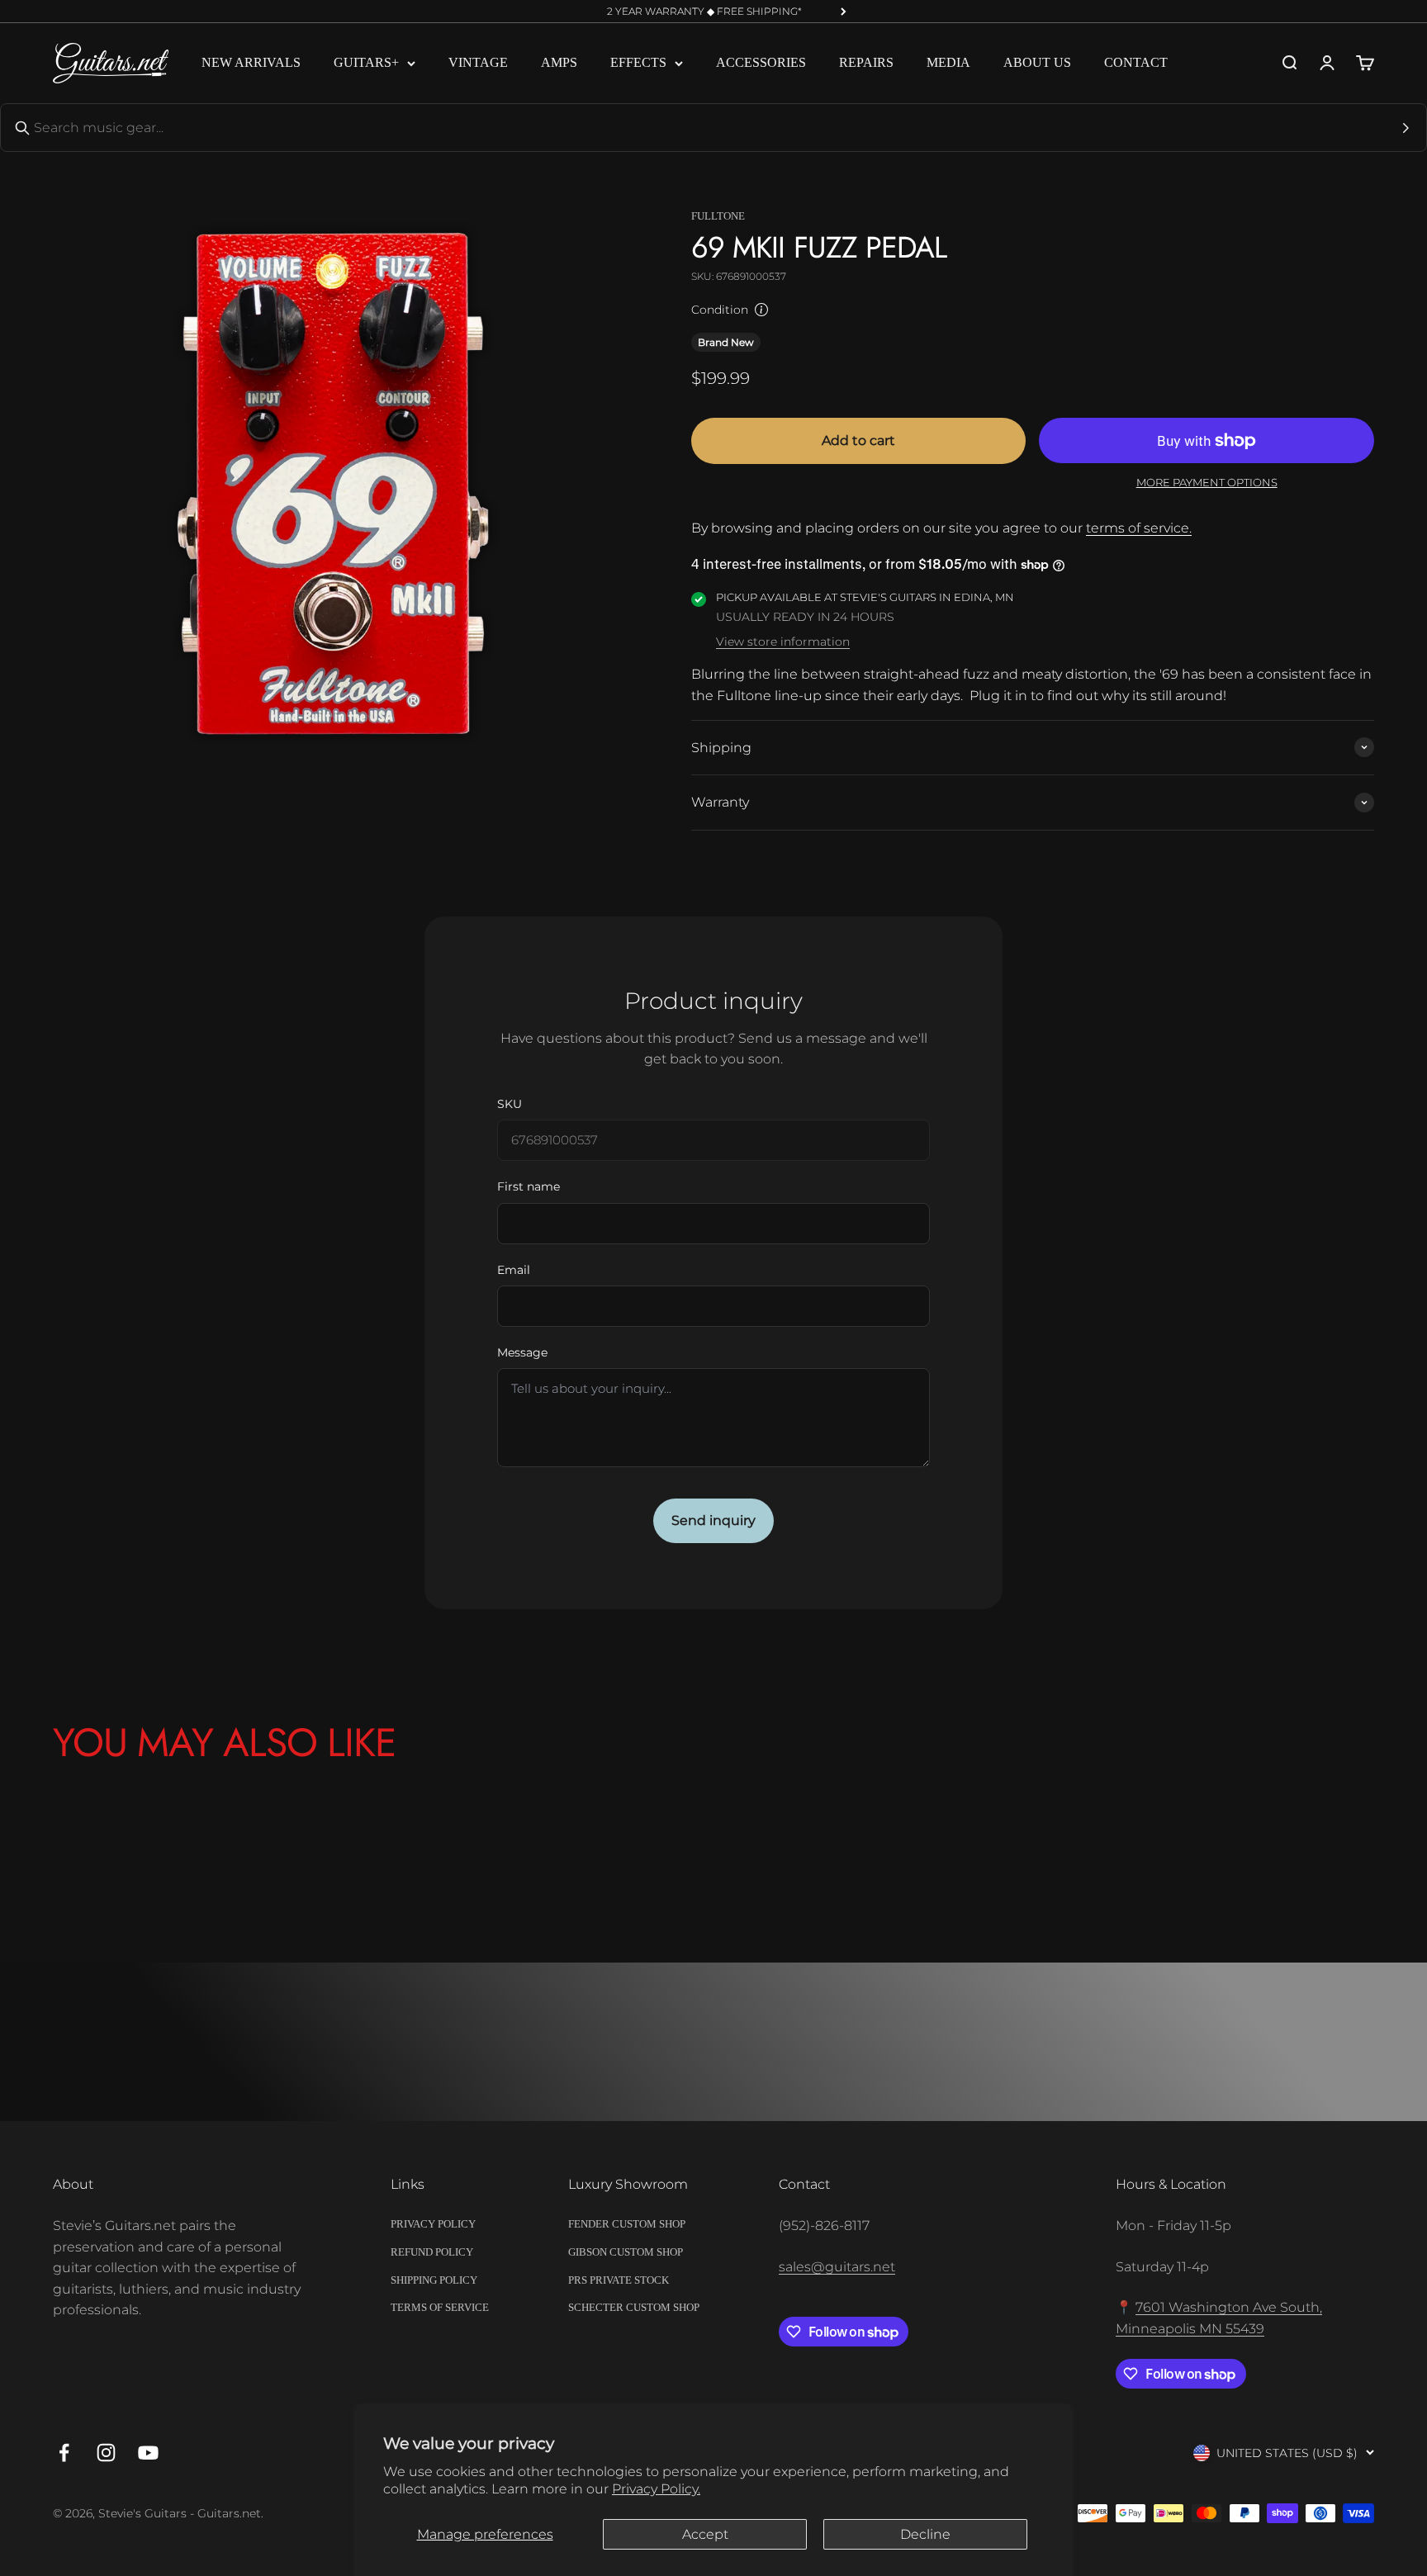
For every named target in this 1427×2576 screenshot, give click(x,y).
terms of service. (1139, 528)
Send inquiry (713, 1520)
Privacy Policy (433, 2224)
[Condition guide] (761, 310)
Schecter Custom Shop (634, 2307)
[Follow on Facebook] (64, 2453)
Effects (638, 63)
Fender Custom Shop (627, 2224)
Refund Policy (432, 2252)
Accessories (761, 63)
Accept (705, 2534)
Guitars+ (366, 63)
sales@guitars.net (837, 2267)
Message (522, 1352)
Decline (925, 2534)
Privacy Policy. (656, 2489)
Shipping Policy (434, 2280)
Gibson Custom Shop (626, 2252)
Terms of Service (440, 2307)
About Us (1037, 63)
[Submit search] (1406, 128)
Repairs (866, 63)
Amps (559, 63)
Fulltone (718, 216)
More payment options (1207, 482)
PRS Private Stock (619, 2280)
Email (514, 1270)
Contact (1136, 63)
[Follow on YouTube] (148, 2453)
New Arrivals (251, 63)
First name (529, 1186)
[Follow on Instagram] (106, 2453)
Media (948, 63)
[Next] (844, 12)
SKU (510, 1104)
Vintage (478, 63)
